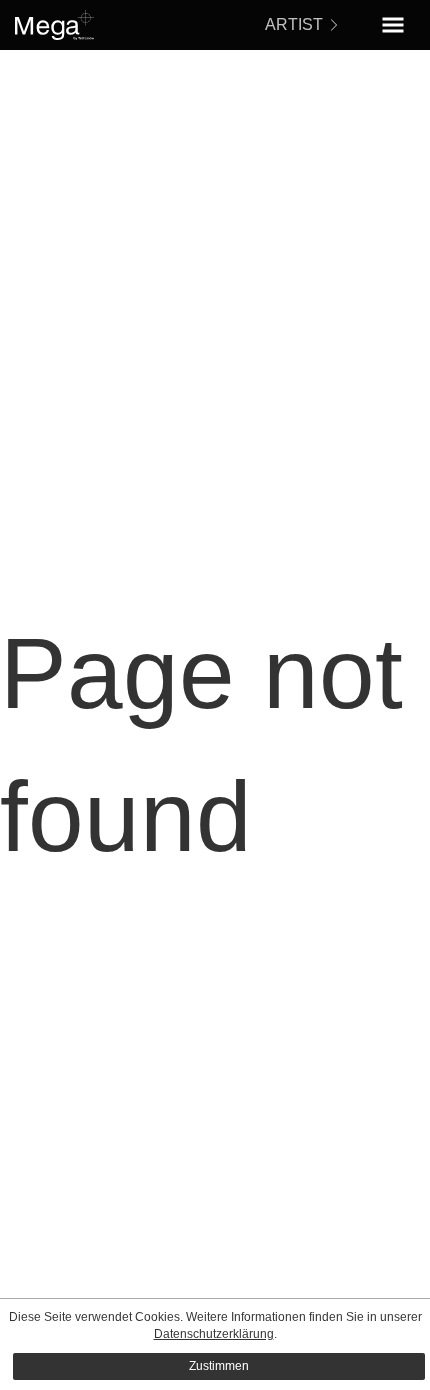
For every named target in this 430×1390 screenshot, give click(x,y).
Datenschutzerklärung (214, 1334)
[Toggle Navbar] (393, 25)
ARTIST (294, 24)
